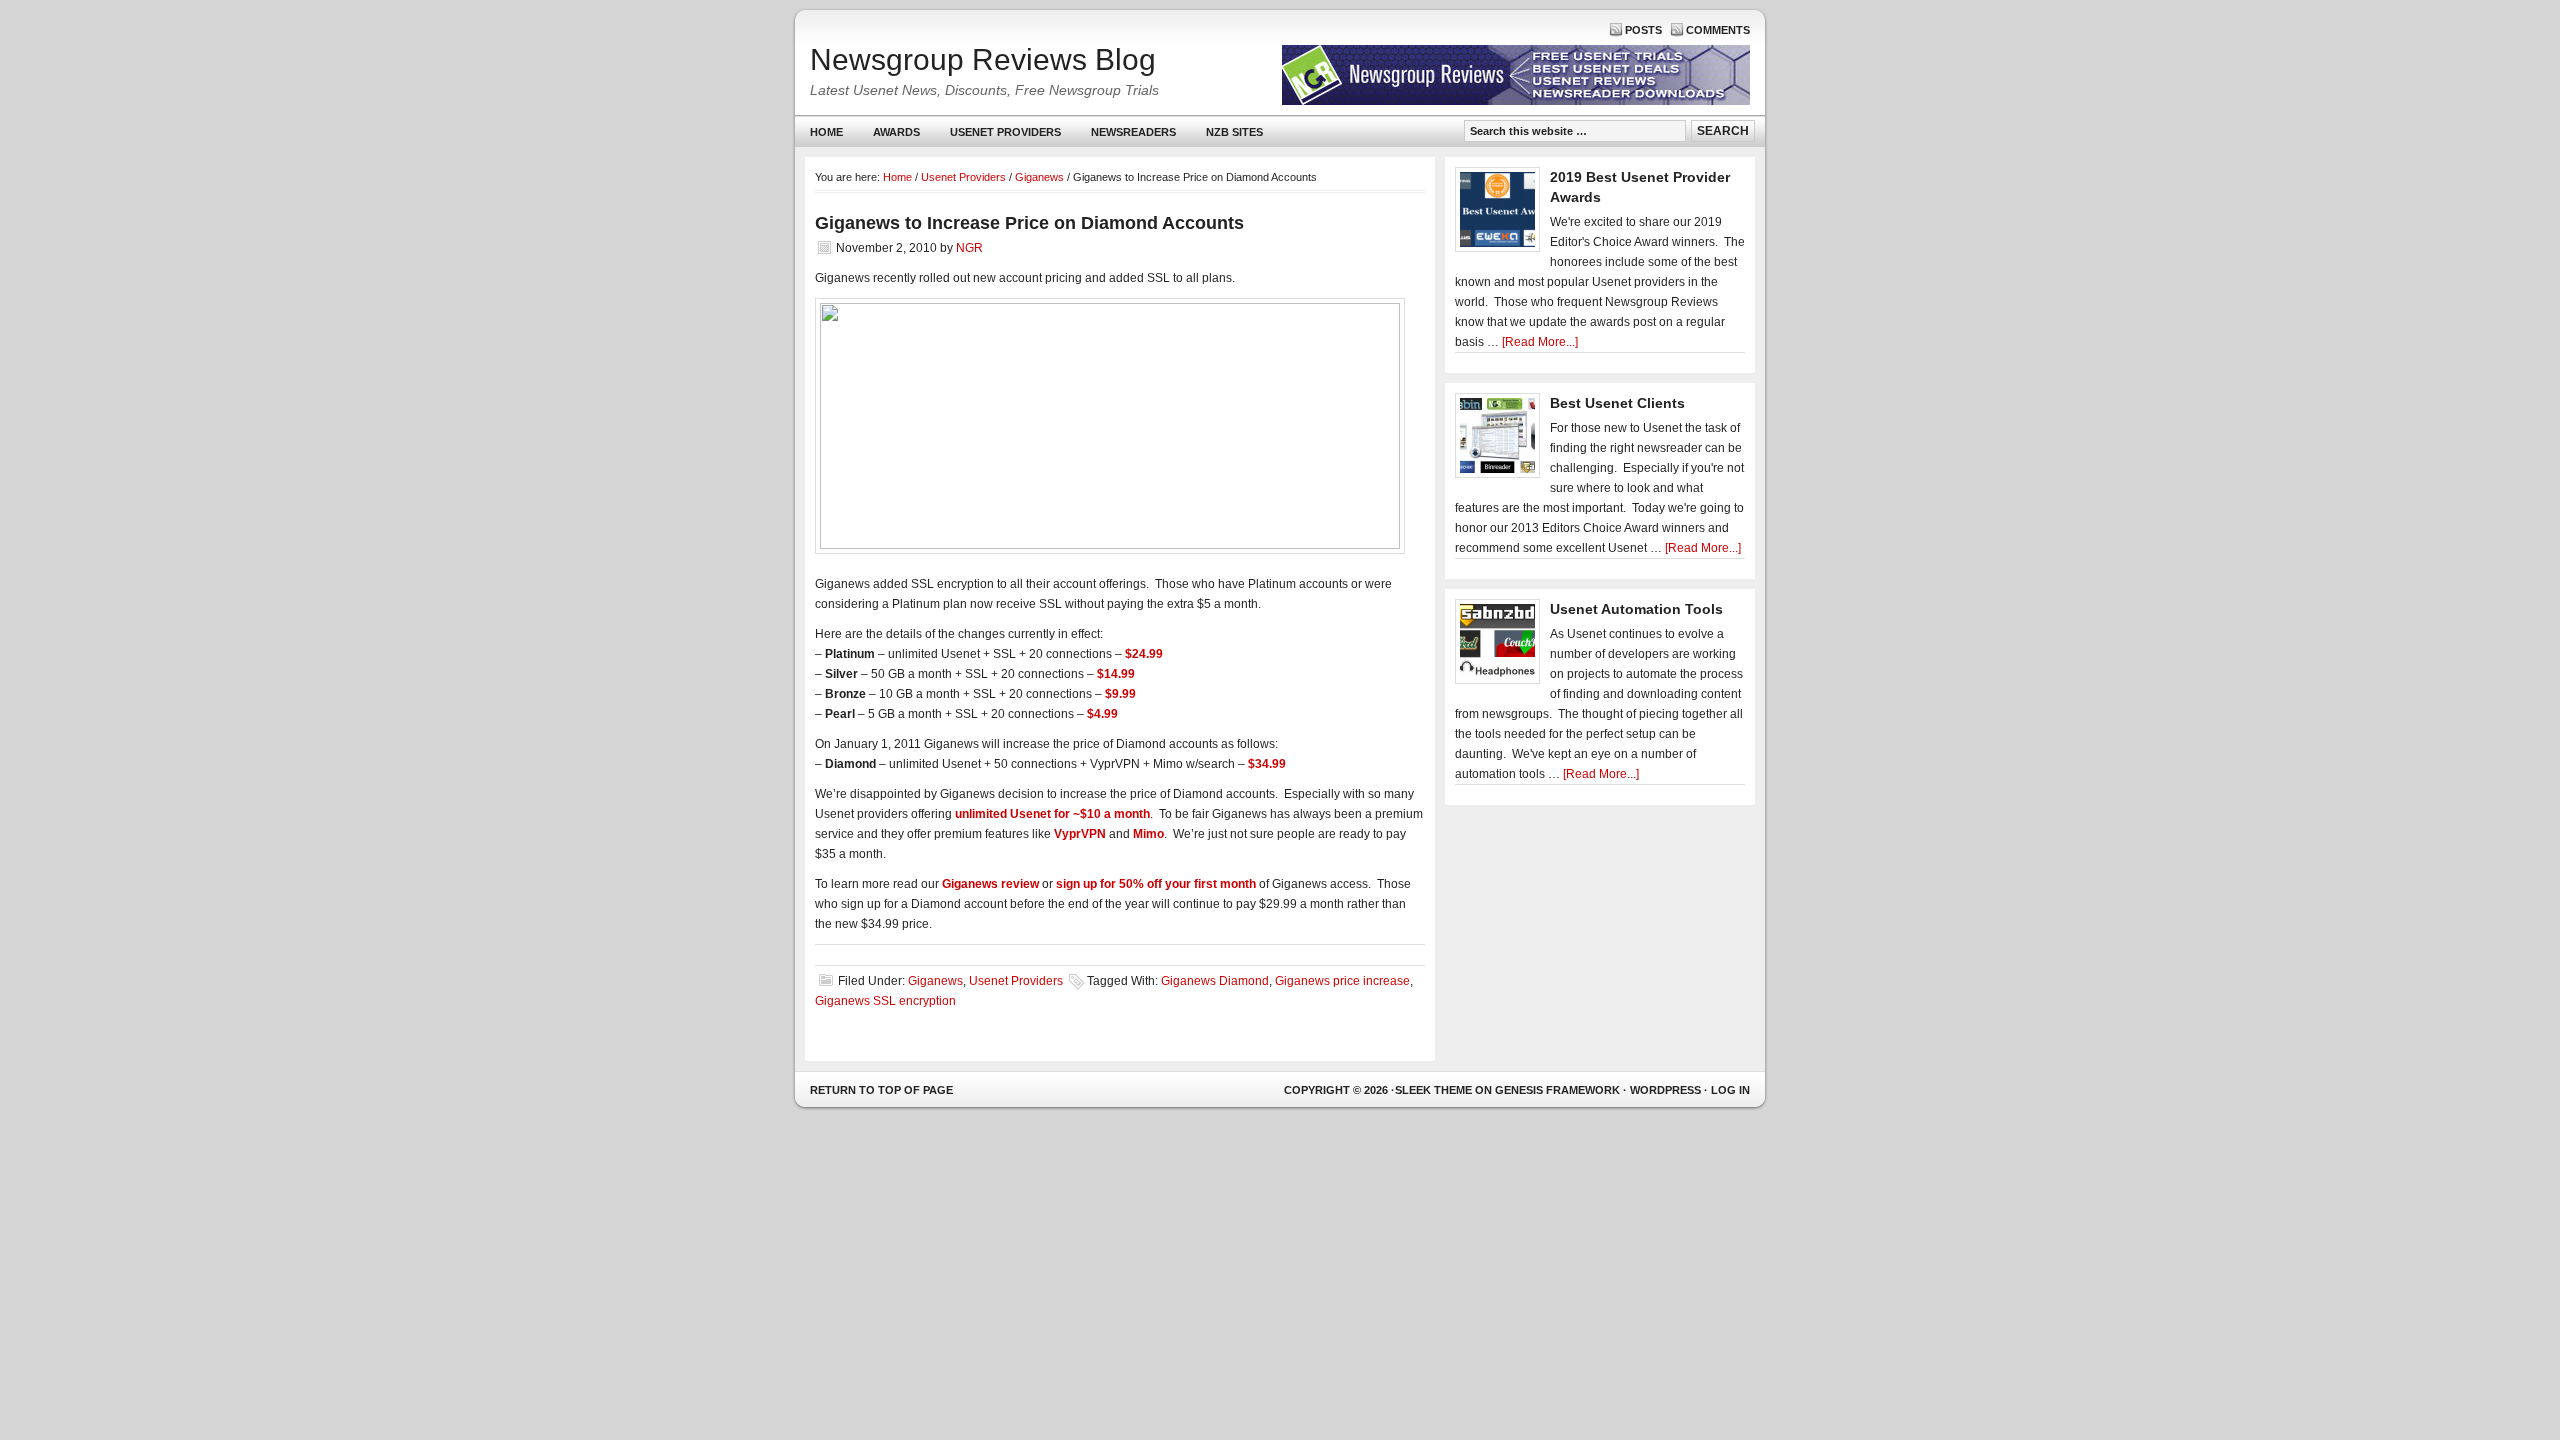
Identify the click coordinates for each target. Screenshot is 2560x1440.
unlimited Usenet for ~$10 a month (1052, 814)
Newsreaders (1126, 136)
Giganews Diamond (1215, 981)
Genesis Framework (1557, 1090)
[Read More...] (1540, 342)
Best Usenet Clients (1617, 403)
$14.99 (1116, 674)
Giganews (935, 981)
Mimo (1148, 834)
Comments (1718, 30)
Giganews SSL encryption (885, 1001)
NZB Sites (1227, 136)
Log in (1730, 1090)
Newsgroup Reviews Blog (983, 59)
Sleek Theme (1433, 1090)
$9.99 (1120, 694)
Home (826, 132)
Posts (1643, 30)
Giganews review (990, 884)
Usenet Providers (998, 136)
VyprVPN (1080, 834)
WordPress (1665, 1090)
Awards (896, 132)
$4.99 (1102, 714)
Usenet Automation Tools (1636, 609)
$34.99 (1267, 764)
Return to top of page (881, 1090)
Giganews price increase (1342, 981)
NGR (969, 248)
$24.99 (1144, 654)
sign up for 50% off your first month (1156, 884)
